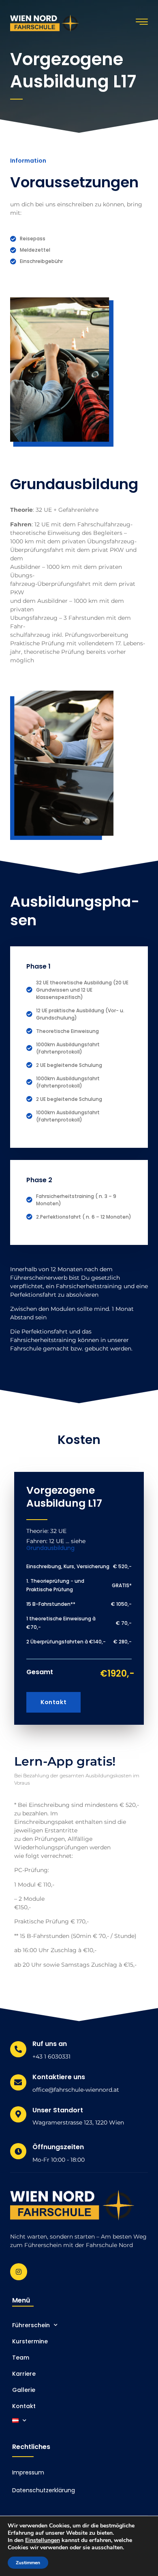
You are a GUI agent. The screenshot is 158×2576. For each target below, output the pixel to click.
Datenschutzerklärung (44, 2490)
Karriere (24, 2374)
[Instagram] (19, 2272)
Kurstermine (30, 2341)
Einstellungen (43, 2540)
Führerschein (31, 2325)
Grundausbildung (50, 1548)
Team (21, 2358)
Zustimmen (28, 2563)
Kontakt (53, 1702)
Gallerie (24, 2390)
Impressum (28, 2472)
